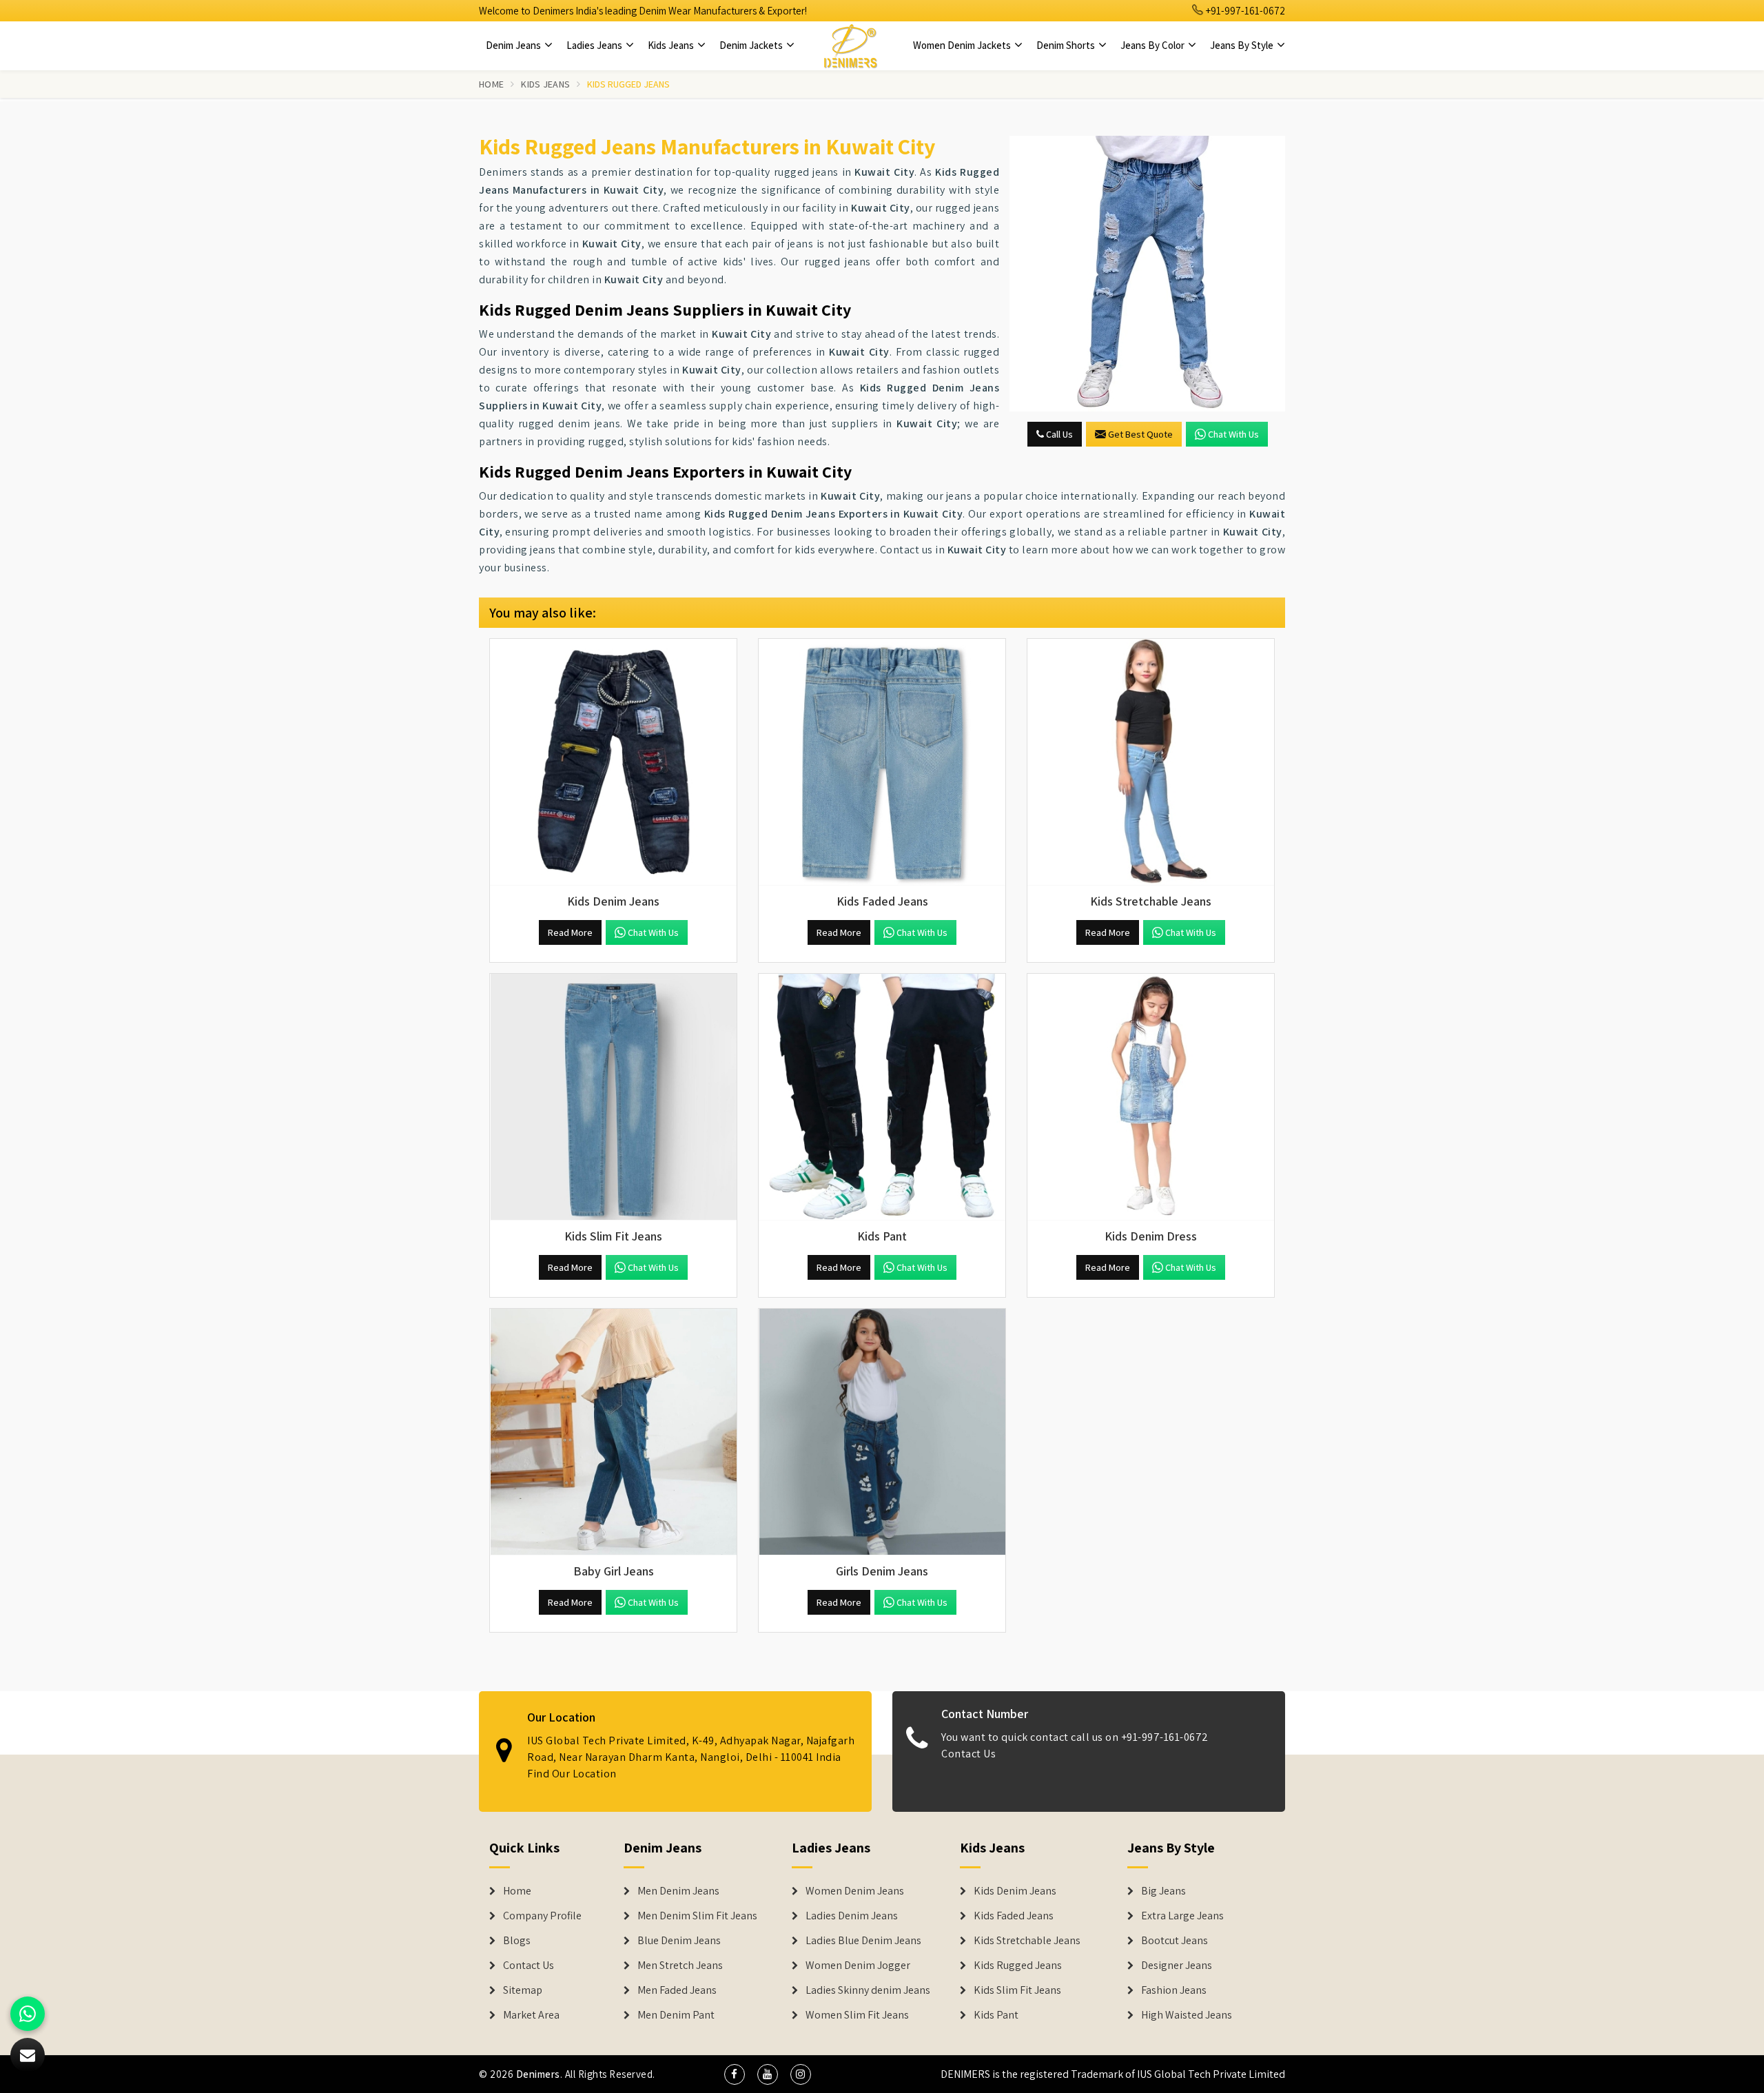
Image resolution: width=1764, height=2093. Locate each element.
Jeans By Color (1153, 45)
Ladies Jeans (595, 45)
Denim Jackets (752, 45)
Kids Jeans (672, 45)
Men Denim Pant (676, 2015)
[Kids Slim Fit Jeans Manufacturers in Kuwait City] (613, 1097)
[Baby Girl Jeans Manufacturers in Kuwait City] (613, 1432)
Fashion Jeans (1174, 1990)
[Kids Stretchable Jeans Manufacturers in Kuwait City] (1151, 762)
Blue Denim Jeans (679, 1941)
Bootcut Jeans (1175, 1941)
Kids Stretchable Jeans (1027, 1941)
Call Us (1058, 434)
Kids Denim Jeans (1015, 1891)
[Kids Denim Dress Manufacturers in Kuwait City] (1151, 1097)
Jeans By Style (1243, 45)
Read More (570, 932)
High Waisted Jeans (1187, 2015)
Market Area (531, 2015)
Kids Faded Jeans (1014, 1916)
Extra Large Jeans (1182, 1916)
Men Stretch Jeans (680, 1966)
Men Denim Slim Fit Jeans (697, 1916)
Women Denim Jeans (855, 1891)
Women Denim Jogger (858, 1966)
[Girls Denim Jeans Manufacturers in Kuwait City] (882, 1432)
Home (491, 84)
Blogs (517, 1941)
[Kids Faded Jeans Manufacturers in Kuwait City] (882, 762)
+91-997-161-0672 (1244, 11)
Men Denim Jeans (678, 1891)
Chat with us (1233, 434)
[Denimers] (850, 45)
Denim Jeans (514, 45)
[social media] (735, 2074)
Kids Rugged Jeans (1018, 1966)
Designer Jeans (1177, 1966)
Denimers (538, 2074)
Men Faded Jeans (677, 1990)
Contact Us (968, 1754)
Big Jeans (1163, 1891)
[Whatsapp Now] (28, 2014)
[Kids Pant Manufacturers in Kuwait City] (882, 1097)
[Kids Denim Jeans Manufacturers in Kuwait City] (613, 762)
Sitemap (523, 1990)
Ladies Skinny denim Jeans (868, 1990)
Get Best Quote (1140, 434)
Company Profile (542, 1916)
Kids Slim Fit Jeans (1017, 1990)
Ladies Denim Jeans (852, 1916)
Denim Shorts (1067, 45)
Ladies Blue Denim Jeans (863, 1941)
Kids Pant (996, 2015)
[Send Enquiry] (1147, 274)
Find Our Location (572, 1774)
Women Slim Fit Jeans (857, 2015)
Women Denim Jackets (963, 45)
